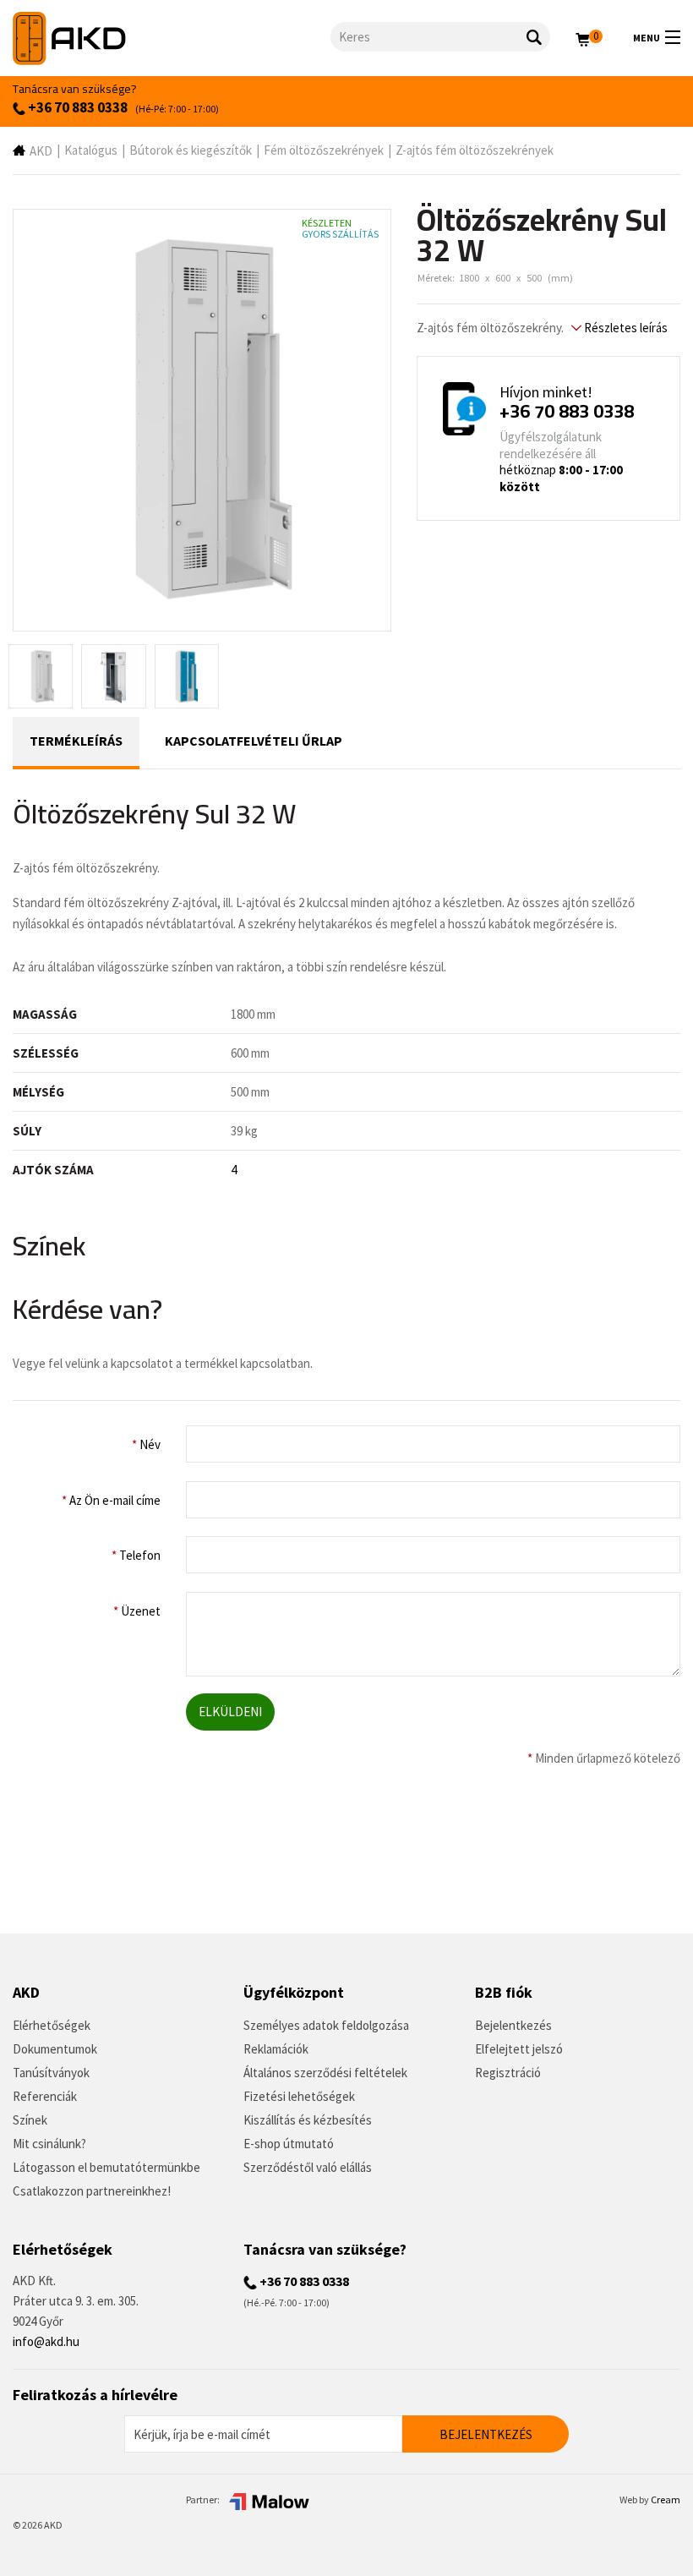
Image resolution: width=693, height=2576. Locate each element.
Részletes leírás (625, 328)
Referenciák (45, 2096)
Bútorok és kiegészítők (191, 150)
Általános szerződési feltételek (325, 2073)
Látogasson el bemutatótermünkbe (106, 2167)
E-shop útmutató (289, 2144)
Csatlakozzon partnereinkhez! (92, 2191)
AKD (41, 151)
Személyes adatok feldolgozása (326, 2025)
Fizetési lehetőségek (299, 2096)
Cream (666, 2499)
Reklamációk (276, 2049)
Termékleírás (76, 741)
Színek (30, 2120)
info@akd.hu (46, 2341)
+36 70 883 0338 (76, 107)
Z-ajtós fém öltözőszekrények (475, 150)
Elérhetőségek (52, 2025)
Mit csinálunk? (49, 2144)
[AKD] (172, 38)
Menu (647, 38)
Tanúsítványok (51, 2073)
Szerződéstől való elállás (308, 2167)
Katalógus (91, 150)
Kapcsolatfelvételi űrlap (254, 741)
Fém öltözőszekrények (324, 150)
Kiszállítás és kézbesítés (308, 2120)
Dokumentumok (55, 2049)
